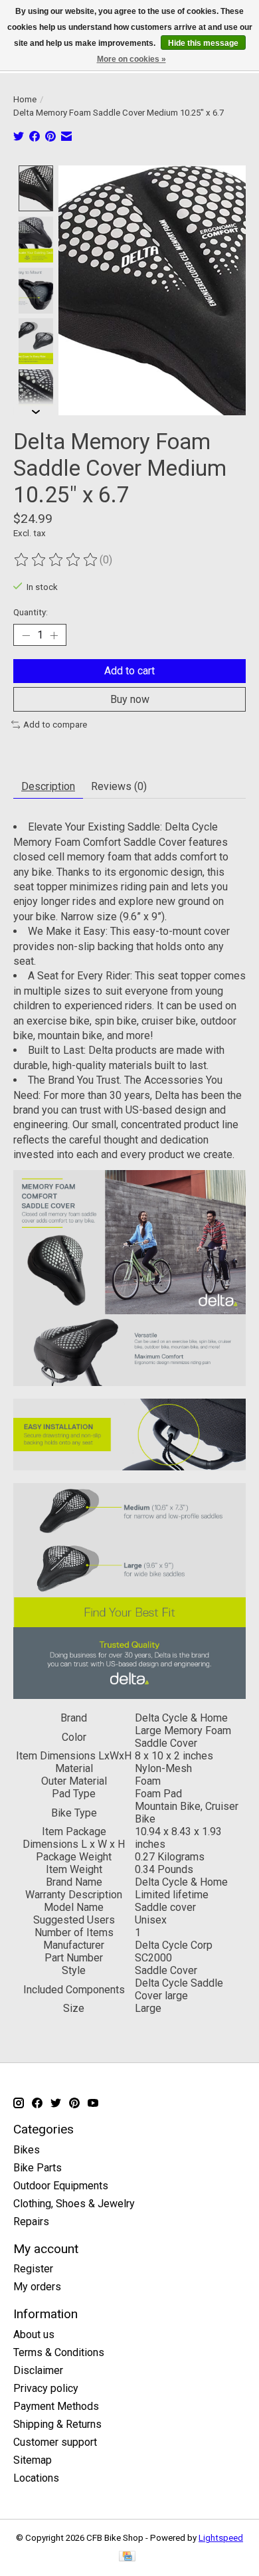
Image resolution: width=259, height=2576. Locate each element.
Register (33, 2269)
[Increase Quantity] (54, 635)
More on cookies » (131, 59)
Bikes (27, 2150)
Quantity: (31, 612)
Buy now (130, 699)
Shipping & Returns (57, 2424)
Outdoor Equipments (61, 2186)
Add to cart (129, 671)
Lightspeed (221, 2538)
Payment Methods (56, 2406)
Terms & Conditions (59, 2352)
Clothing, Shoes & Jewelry (74, 2204)
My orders (37, 2287)
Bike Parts (38, 2168)
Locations (36, 2478)
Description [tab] (48, 786)
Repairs (31, 2222)
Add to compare (55, 725)
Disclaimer (38, 2370)
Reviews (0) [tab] (119, 786)
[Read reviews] (56, 560)
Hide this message (203, 43)
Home (25, 99)
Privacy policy (46, 2388)
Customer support (55, 2442)
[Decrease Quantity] (26, 635)
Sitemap (33, 2460)
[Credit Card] (127, 2557)
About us (34, 2334)
